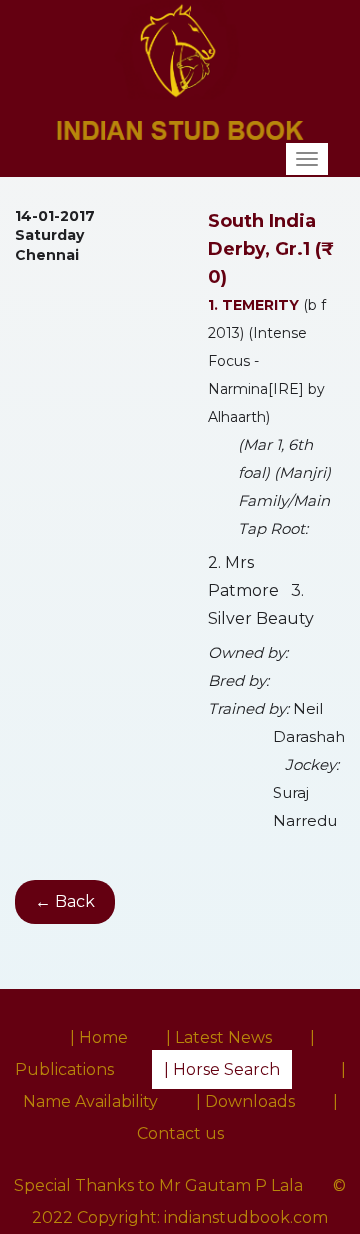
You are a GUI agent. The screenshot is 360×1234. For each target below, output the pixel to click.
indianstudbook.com (246, 1217)
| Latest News (219, 1037)
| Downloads (245, 1101)
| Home (99, 1037)
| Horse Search (222, 1069)
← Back (65, 901)
